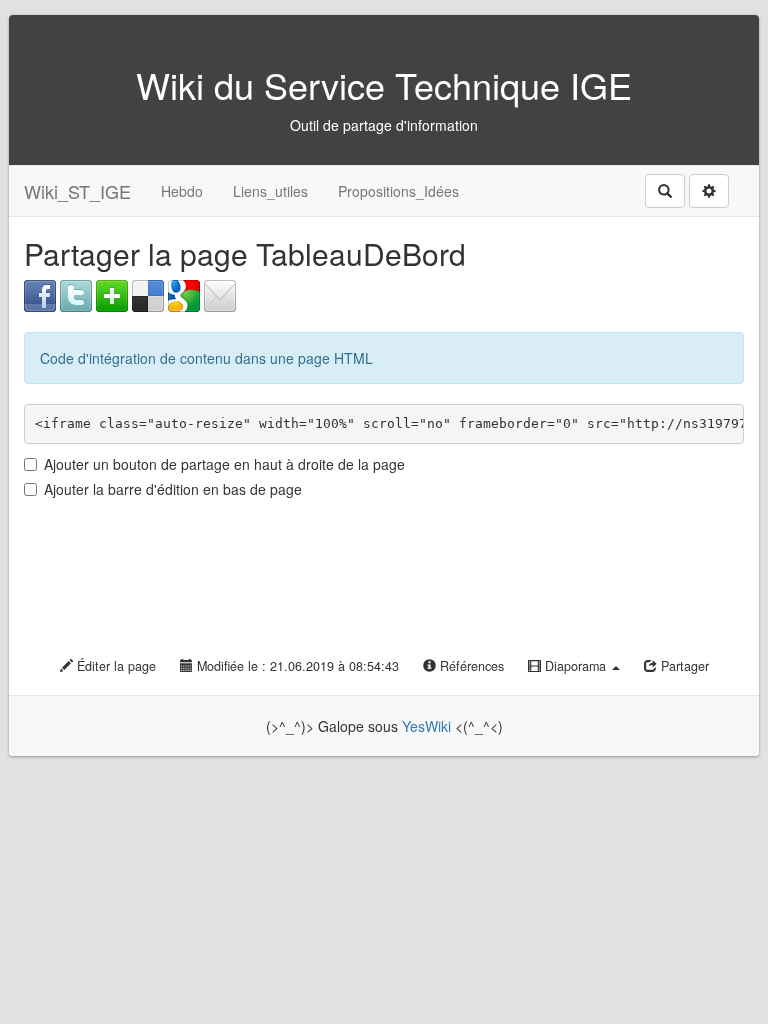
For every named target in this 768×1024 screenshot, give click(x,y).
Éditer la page (114, 666)
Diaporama (575, 666)
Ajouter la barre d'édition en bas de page (173, 489)
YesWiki (426, 726)
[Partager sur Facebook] (40, 294)
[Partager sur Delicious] (148, 294)
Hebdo (182, 191)
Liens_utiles (270, 191)
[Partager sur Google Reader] (184, 294)
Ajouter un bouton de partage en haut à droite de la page (224, 464)
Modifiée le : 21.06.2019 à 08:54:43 (296, 666)
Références (470, 666)
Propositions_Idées (398, 191)
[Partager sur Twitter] (76, 294)
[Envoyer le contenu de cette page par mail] (220, 294)
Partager (683, 666)
